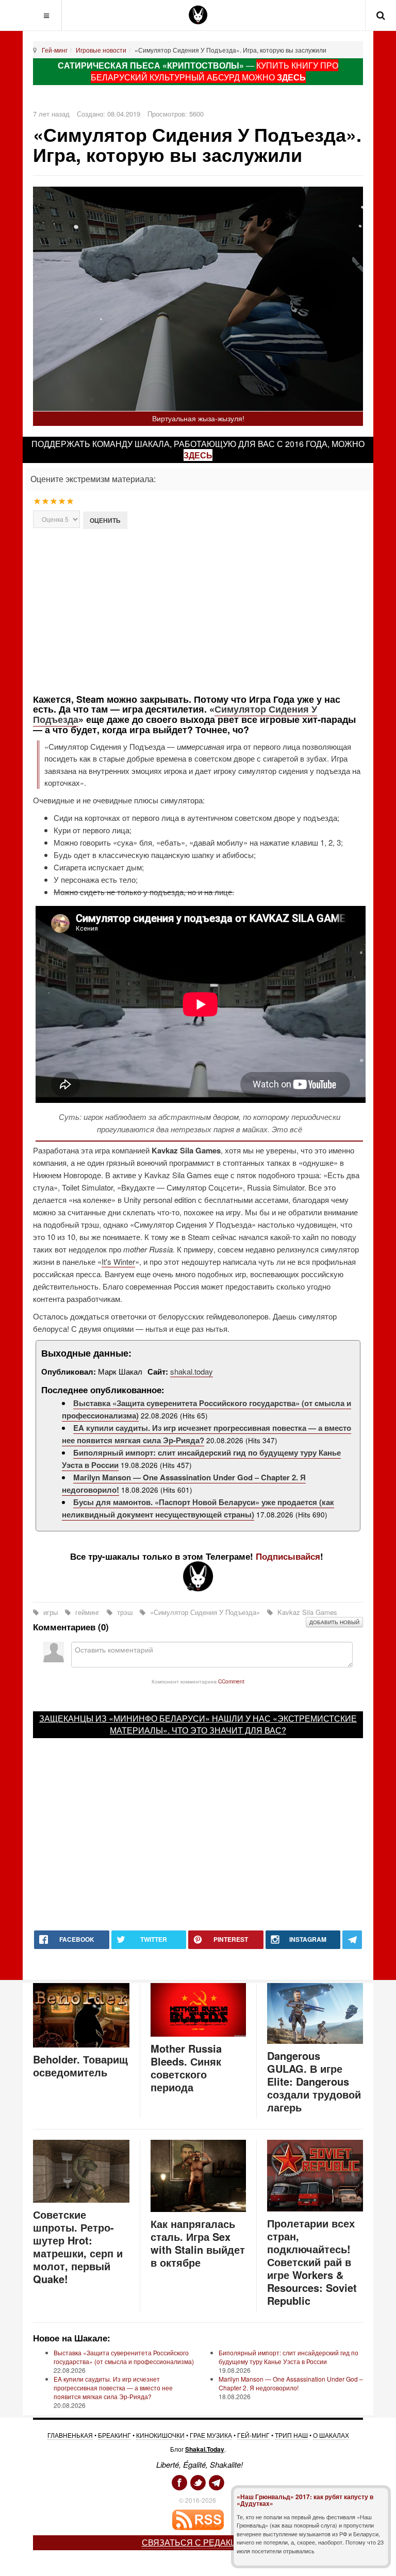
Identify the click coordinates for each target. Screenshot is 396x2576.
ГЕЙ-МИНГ (253, 2435)
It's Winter (118, 1261)
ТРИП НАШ (291, 2435)
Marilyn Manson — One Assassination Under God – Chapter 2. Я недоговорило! (291, 2383)
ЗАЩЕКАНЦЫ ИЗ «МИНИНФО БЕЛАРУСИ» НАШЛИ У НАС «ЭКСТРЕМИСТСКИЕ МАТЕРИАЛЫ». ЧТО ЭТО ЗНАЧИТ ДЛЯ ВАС (198, 1724)
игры (51, 1612)
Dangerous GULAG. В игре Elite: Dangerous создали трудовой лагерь (314, 2081)
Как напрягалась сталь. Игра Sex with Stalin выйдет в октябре (198, 2243)
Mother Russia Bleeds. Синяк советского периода (186, 2068)
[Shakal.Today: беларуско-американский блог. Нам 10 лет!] (198, 15)
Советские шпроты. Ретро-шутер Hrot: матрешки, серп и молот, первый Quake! (78, 2247)
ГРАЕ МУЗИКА (211, 2435)
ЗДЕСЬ (291, 77)
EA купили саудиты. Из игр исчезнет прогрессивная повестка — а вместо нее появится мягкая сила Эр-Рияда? (113, 2388)
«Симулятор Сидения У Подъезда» (205, 1612)
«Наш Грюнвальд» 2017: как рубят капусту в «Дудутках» (305, 2500)
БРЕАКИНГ (114, 2435)
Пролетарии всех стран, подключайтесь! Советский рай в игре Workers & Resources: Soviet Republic (312, 2262)
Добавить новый (334, 1622)
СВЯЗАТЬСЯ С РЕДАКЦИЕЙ (198, 2542)
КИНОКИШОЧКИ (160, 2435)
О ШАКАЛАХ (331, 2435)
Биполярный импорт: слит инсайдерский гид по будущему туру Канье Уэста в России (288, 2357)
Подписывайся (288, 1556)
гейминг (87, 1612)
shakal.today (192, 1371)
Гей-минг (55, 50)
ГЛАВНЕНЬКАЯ (70, 2435)
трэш (125, 1612)
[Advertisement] (214, 610)
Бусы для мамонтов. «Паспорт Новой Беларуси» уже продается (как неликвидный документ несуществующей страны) (198, 1508)
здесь (198, 455)
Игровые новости (101, 50)
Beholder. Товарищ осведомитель (80, 2066)
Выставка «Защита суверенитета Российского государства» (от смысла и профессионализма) (124, 2357)
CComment (231, 1681)
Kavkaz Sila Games (306, 1612)
